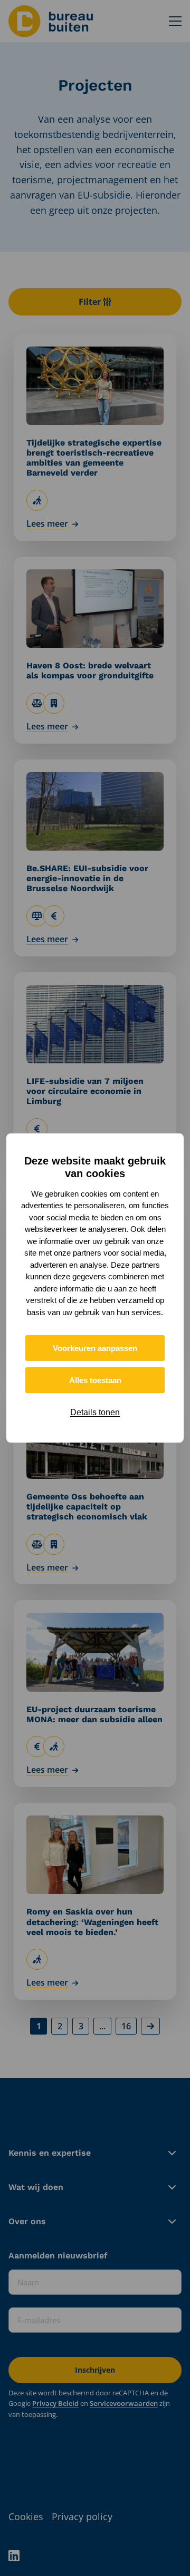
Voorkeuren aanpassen (95, 1348)
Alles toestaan (95, 1380)
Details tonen (95, 1412)
